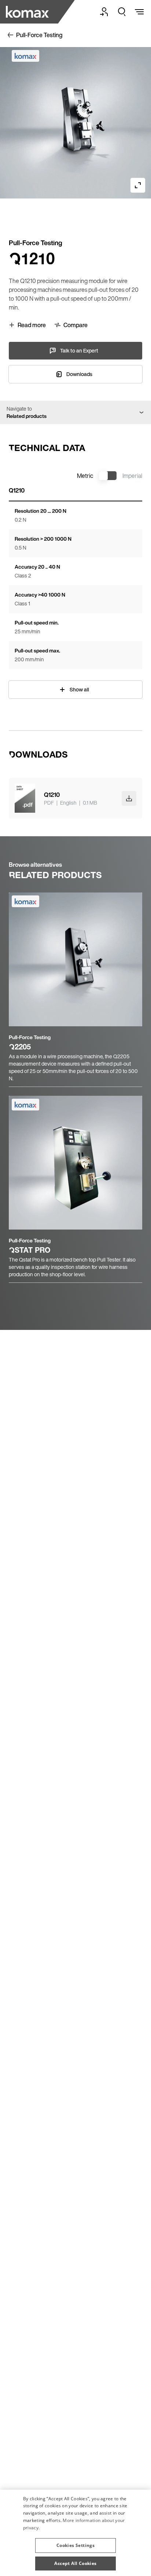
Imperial (132, 476)
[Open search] (122, 12)
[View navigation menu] (139, 12)
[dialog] (75, 2533)
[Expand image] (138, 185)
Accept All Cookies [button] (75, 2563)
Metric (85, 476)
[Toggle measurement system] (108, 476)
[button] (75, 2543)
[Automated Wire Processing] (28, 12)
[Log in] (104, 12)
